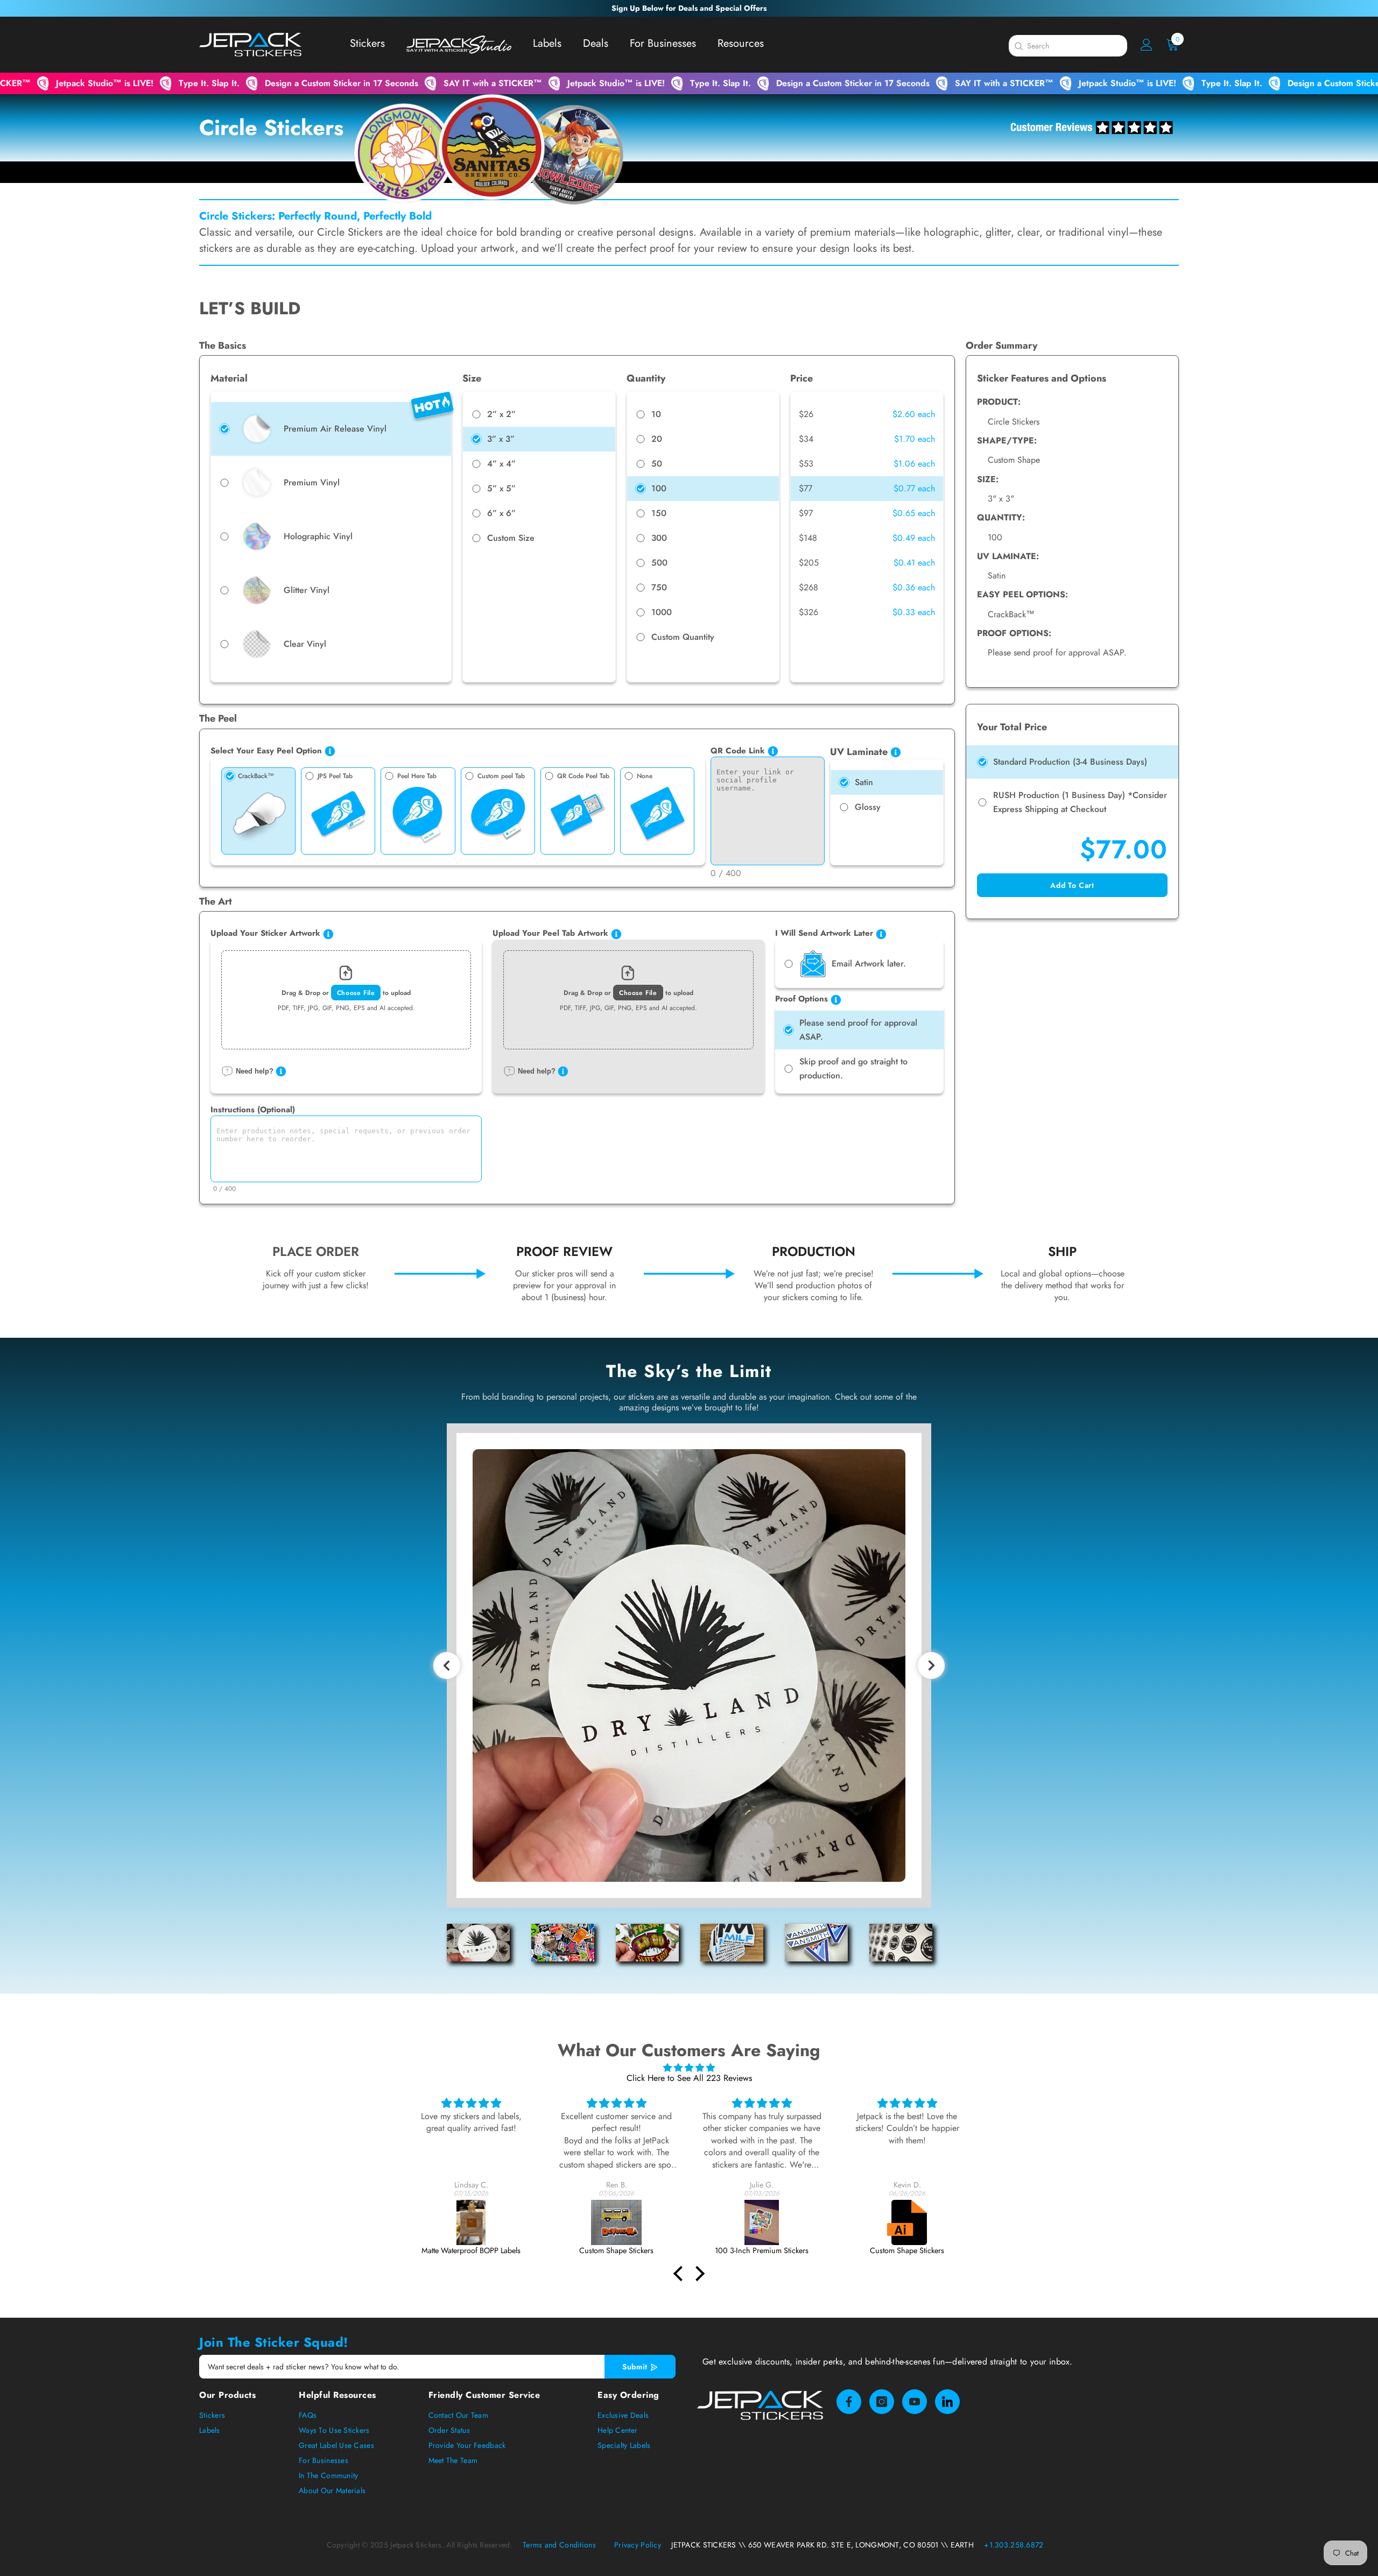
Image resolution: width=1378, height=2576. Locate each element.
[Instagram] (882, 2402)
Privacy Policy (638, 2545)
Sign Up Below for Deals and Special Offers (689, 8)
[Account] (1147, 45)
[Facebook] (849, 2402)
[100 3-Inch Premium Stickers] (616, 2222)
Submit (636, 2367)
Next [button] (935, 1671)
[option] (689, 1665)
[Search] (1018, 46)
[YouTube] (915, 2402)
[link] (316, 1274)
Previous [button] (451, 1671)
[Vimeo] (947, 2402)
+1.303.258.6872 (1014, 2545)
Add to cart (1072, 885)
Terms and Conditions (560, 2545)
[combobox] (1077, 46)
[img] (689, 2068)
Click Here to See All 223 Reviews (689, 2078)
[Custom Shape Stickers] (471, 2222)
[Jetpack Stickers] (907, 2222)
